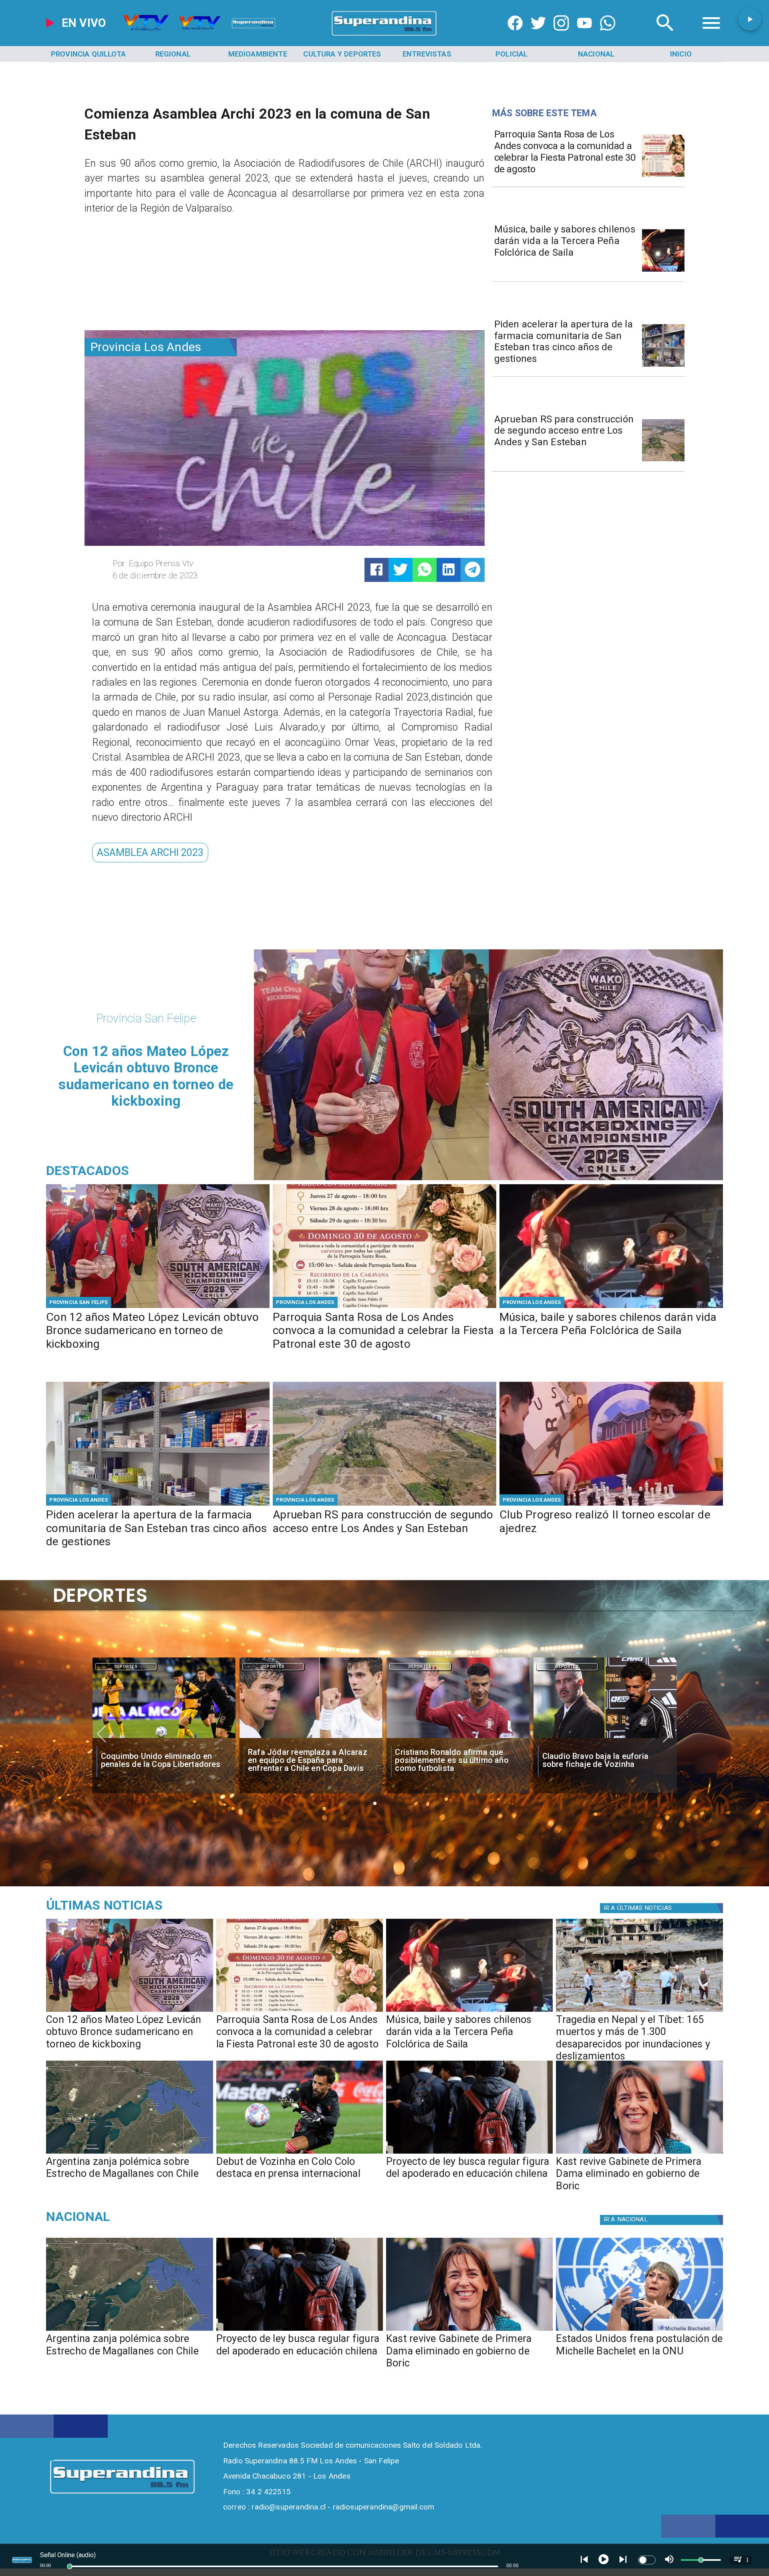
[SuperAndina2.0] (384, 36)
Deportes (126, 1667)
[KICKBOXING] (158, 1307)
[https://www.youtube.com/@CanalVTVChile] (584, 36)
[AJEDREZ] (611, 1505)
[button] (150, 853)
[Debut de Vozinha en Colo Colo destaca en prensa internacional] (300, 2153)
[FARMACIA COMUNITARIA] (663, 366)
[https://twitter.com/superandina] (538, 36)
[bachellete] (639, 2330)
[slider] (70, 2566)
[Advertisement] (145, 276)
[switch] (647, 2560)
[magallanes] (129, 2153)
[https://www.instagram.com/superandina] (561, 36)
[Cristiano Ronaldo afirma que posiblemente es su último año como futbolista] (311, 1738)
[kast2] (639, 2153)
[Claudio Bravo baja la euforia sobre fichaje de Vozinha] (458, 1738)
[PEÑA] (663, 271)
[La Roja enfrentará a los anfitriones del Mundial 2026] (605, 1738)
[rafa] (164, 1738)
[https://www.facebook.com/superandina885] (515, 36)
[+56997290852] (608, 36)
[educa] (469, 2153)
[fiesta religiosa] (663, 176)
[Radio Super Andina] (665, 36)
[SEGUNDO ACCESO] (663, 461)
